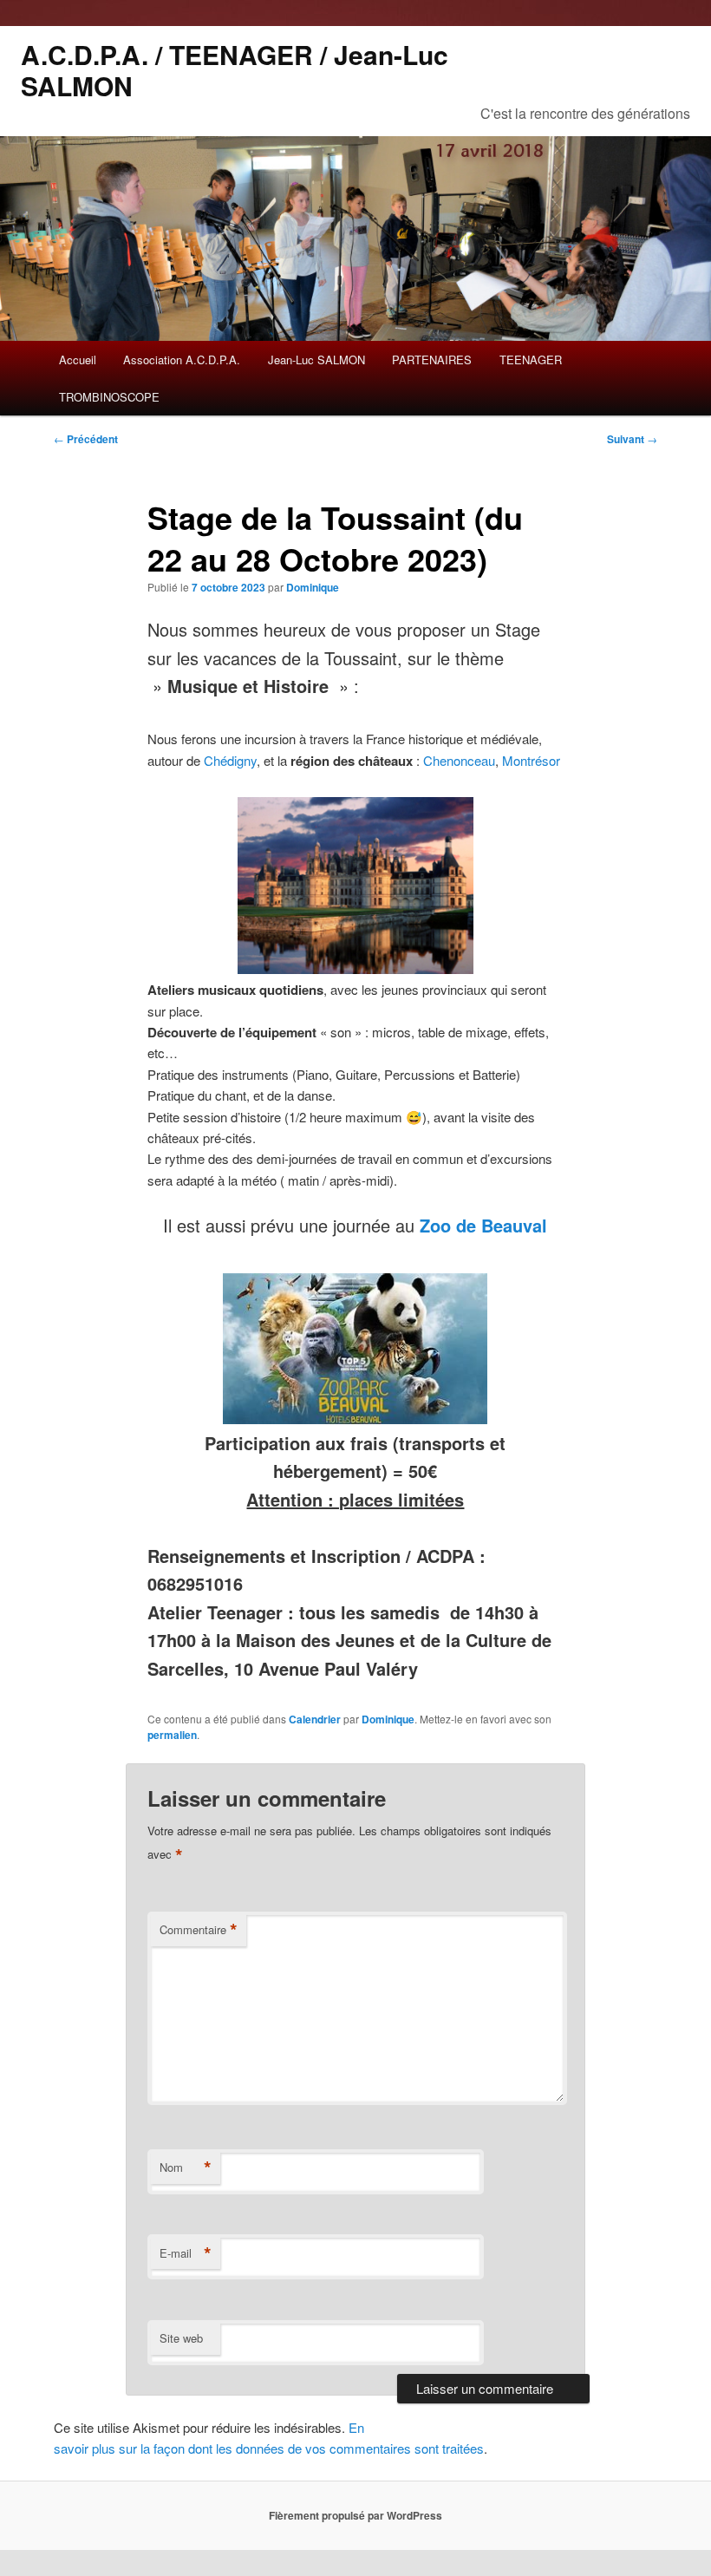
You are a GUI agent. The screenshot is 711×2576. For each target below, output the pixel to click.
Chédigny (230, 760)
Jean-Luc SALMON (316, 360)
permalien (172, 1735)
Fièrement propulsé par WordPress (355, 2515)
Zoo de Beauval (483, 1225)
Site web (181, 2338)
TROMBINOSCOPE (109, 397)
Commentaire (199, 1930)
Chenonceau (459, 760)
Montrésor (531, 760)
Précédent (86, 439)
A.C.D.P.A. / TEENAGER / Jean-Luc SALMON (235, 70)
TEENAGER (531, 360)
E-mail (186, 2253)
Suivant (632, 439)
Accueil (78, 360)
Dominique (313, 587)
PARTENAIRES (432, 360)
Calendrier (315, 1719)
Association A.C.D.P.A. (182, 360)
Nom (186, 2167)
